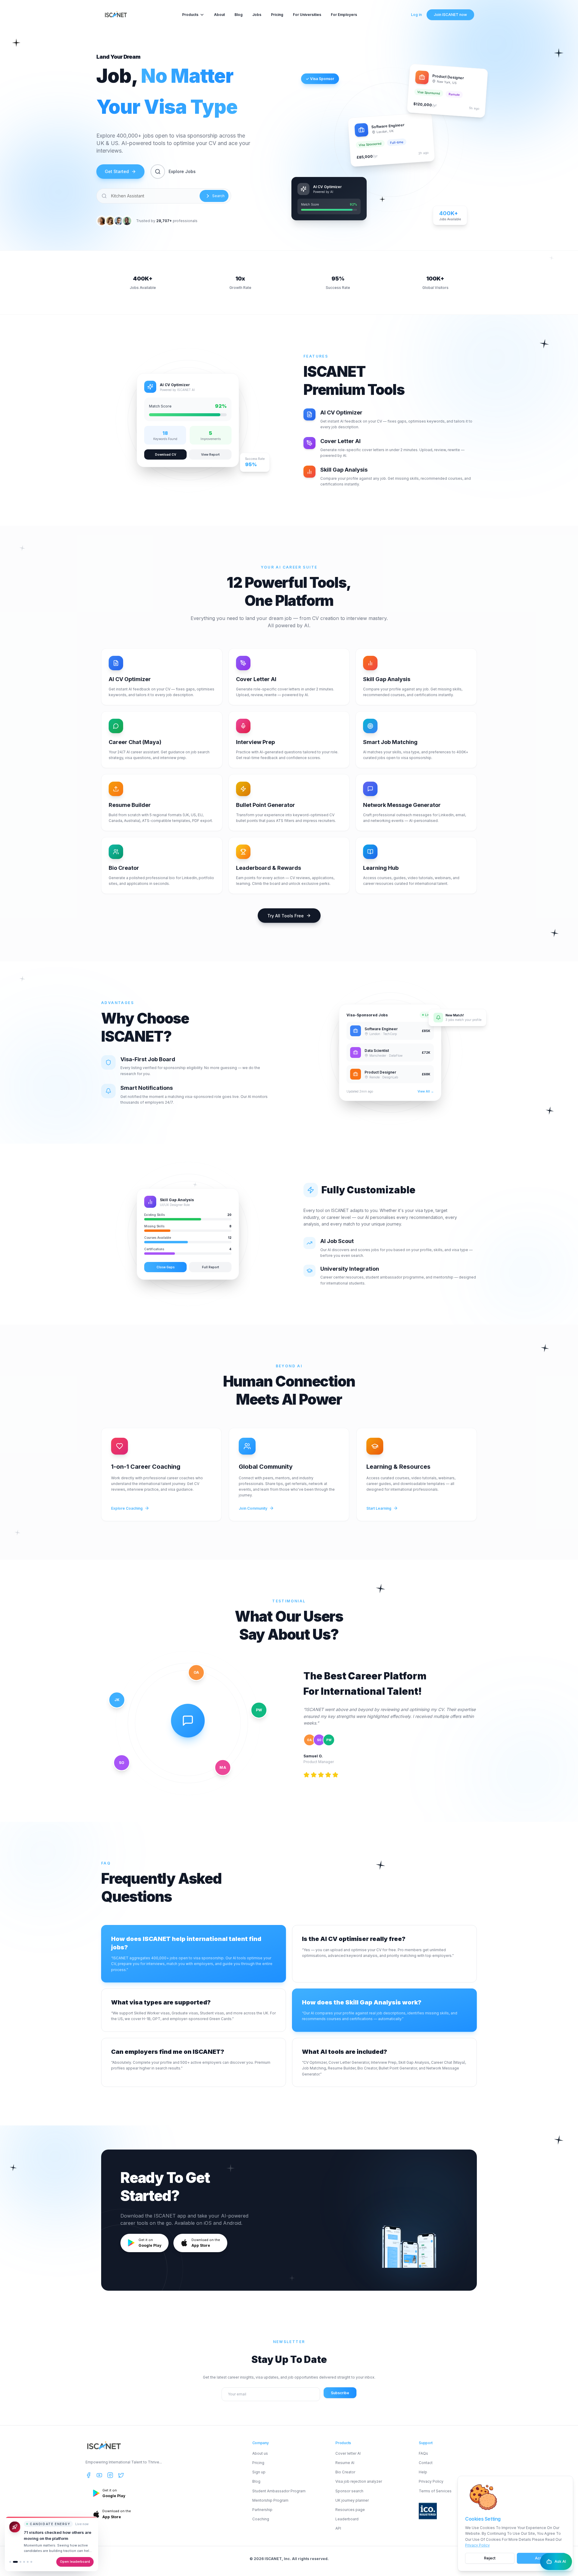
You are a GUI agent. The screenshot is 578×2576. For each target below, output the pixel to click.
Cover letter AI (348, 2453)
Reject (490, 2558)
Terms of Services (435, 2491)
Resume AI (345, 2463)
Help (423, 2472)
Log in (416, 15)
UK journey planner (352, 2500)
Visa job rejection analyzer (359, 2481)
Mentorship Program (270, 2500)
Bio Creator (345, 2472)
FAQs (423, 2453)
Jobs (257, 15)
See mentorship (77, 2562)
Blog (239, 15)
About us (260, 2453)
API (338, 2528)
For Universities (307, 15)
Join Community (253, 1508)
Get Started (117, 171)
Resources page (350, 2510)
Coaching (261, 2519)
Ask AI (560, 2561)
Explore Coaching (127, 1508)
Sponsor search (349, 2491)
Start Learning (379, 1508)
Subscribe (340, 2393)
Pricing (277, 15)
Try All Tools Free (286, 916)
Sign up (259, 2472)
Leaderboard (347, 2519)
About (219, 15)
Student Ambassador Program (279, 2491)
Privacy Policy (477, 2545)
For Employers (344, 15)
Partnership (262, 2510)
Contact (426, 2463)
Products (190, 15)
